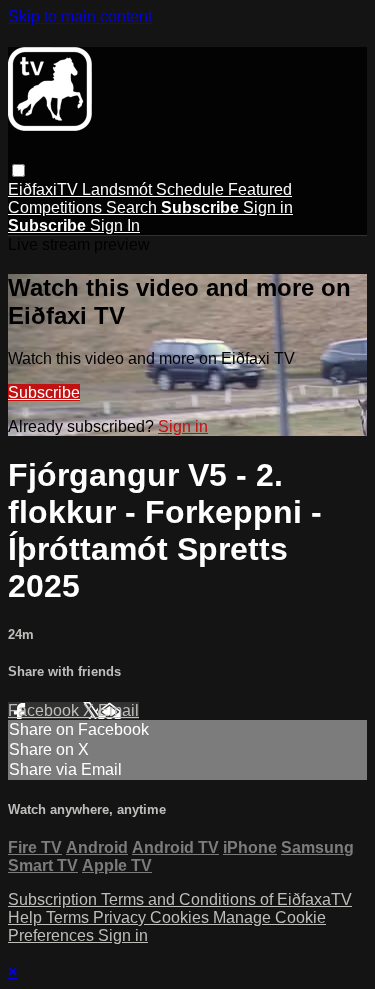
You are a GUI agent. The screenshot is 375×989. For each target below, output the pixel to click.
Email (118, 710)
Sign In (115, 225)
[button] (18, 170)
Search (133, 207)
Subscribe (44, 392)
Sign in (268, 207)
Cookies (181, 917)
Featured (260, 189)
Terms (69, 917)
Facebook (45, 710)
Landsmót (119, 189)
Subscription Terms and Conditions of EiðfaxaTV (180, 899)
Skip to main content (80, 16)
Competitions (57, 207)
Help (27, 917)
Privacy (121, 917)
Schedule (192, 189)
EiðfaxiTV (45, 189)
